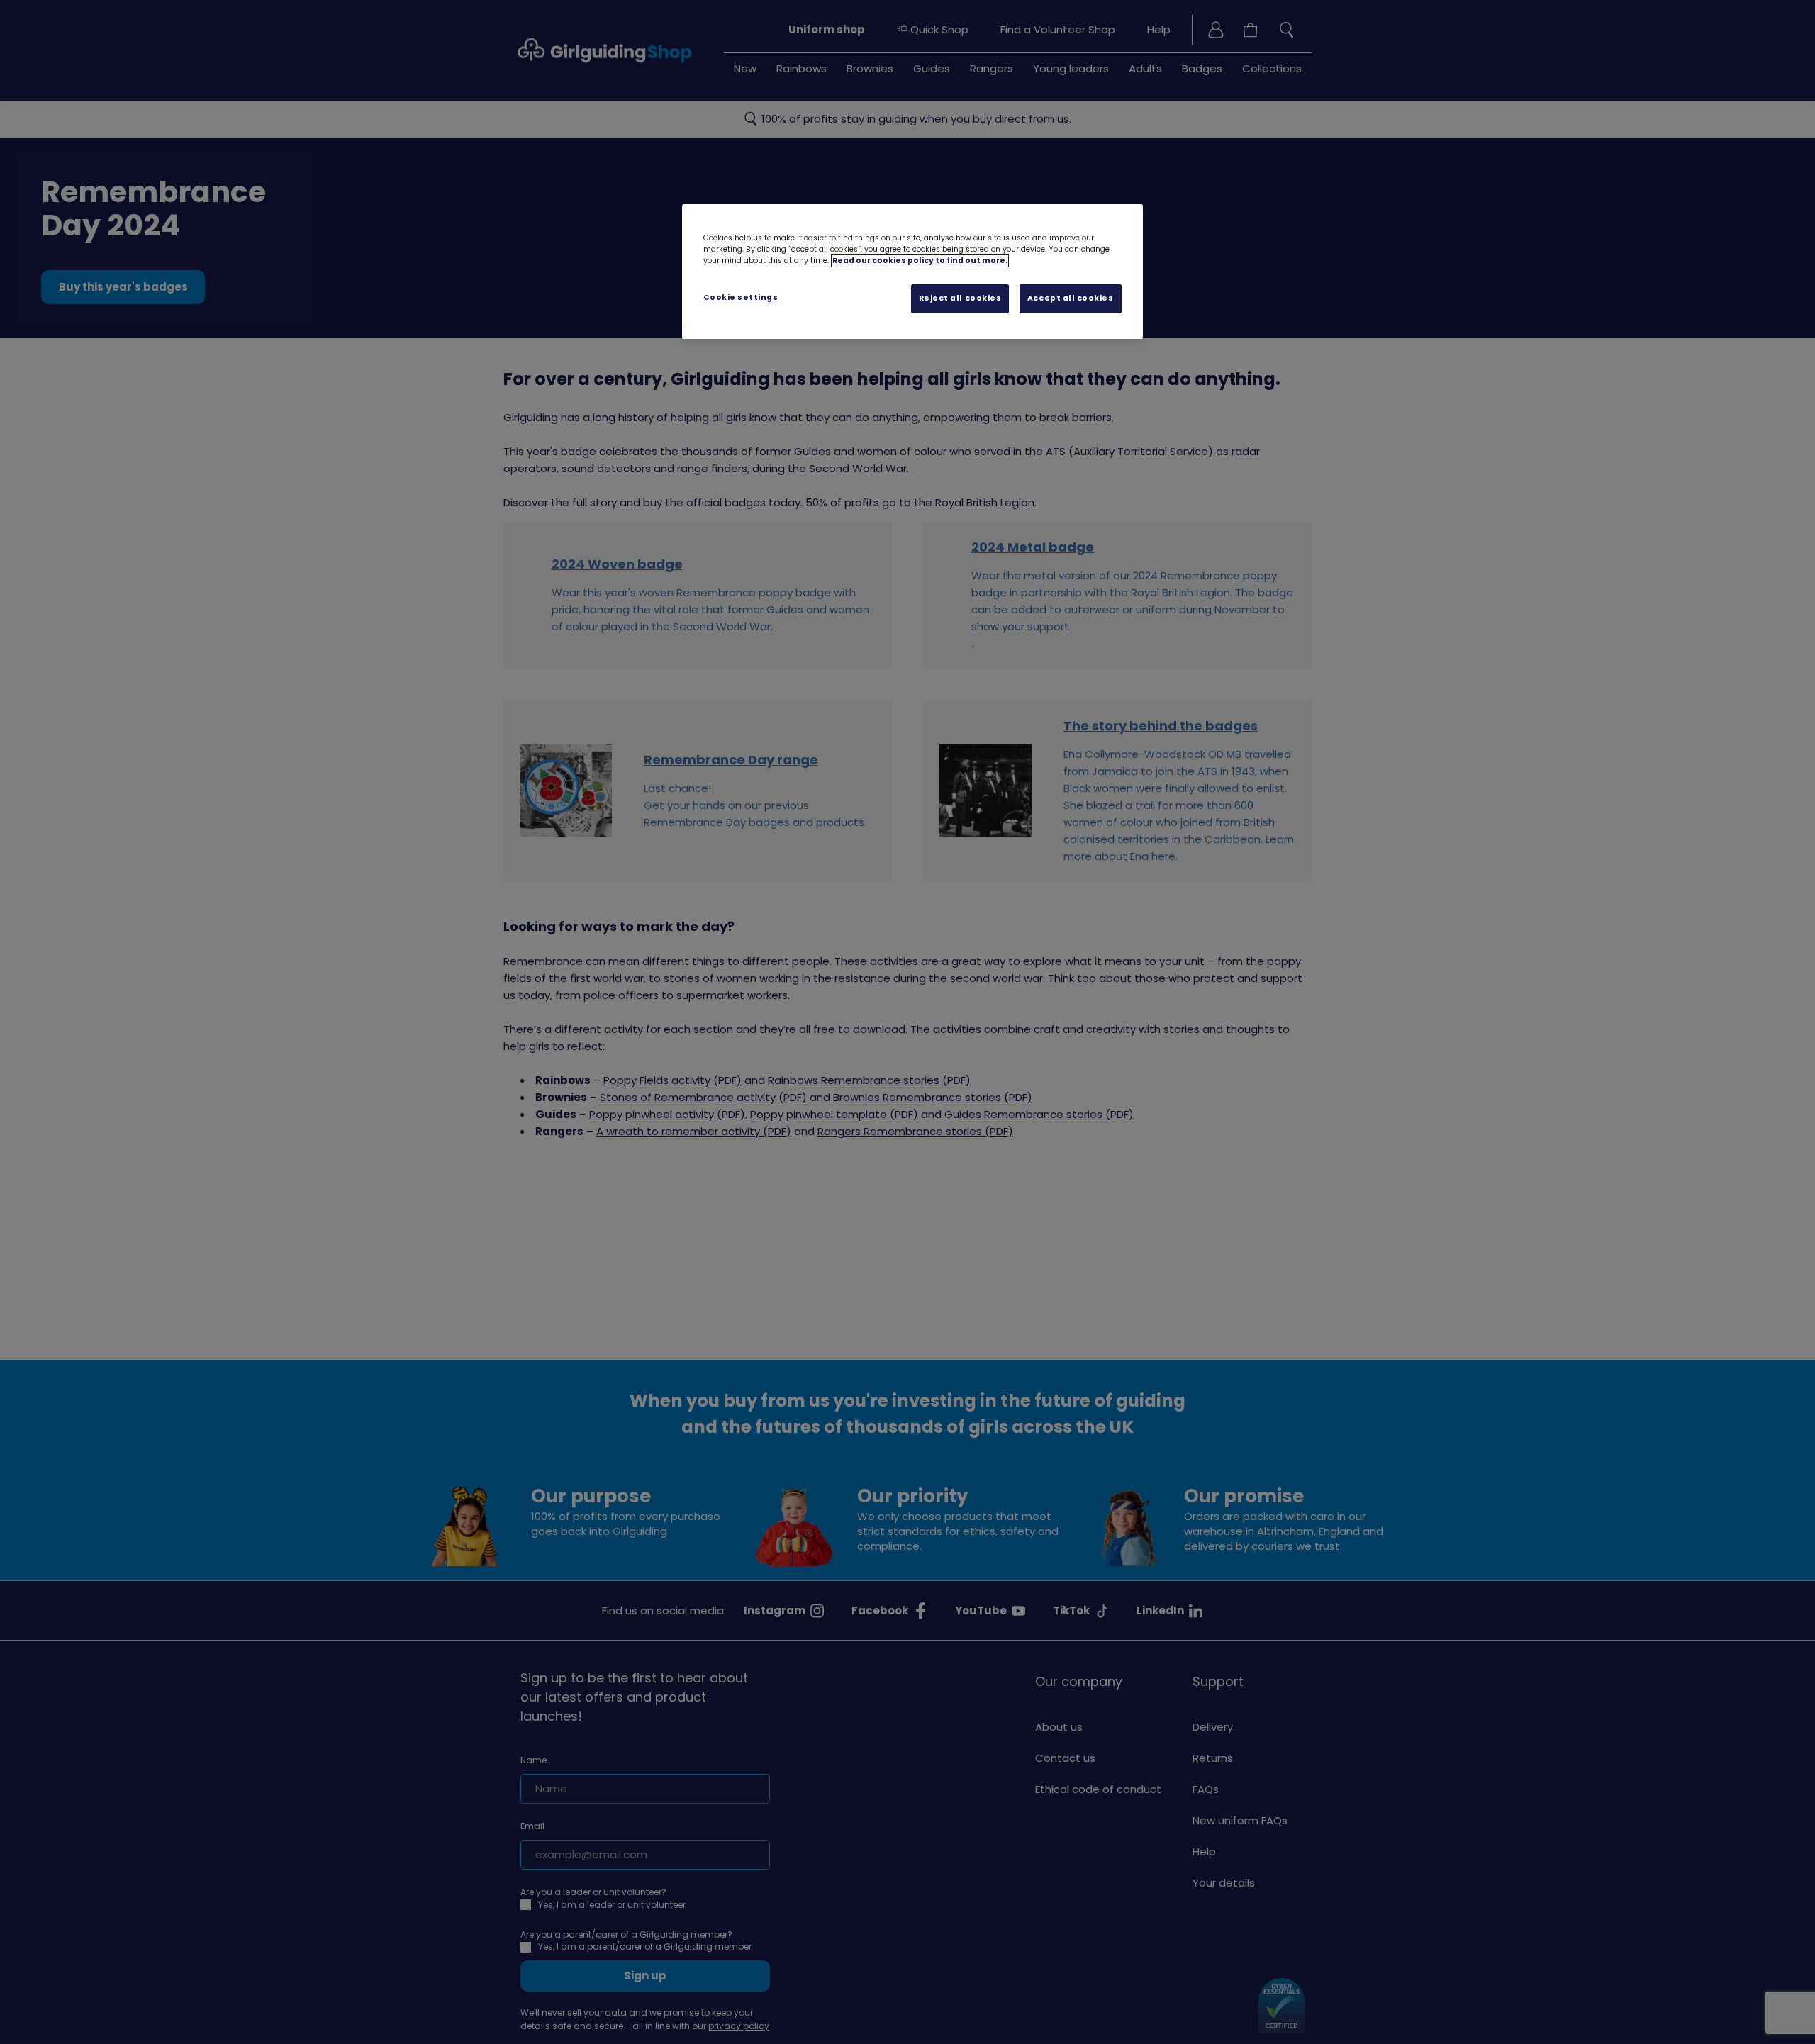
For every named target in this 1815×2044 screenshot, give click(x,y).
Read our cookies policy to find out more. (920, 261)
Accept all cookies (1071, 298)
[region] (912, 272)
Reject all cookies (960, 298)
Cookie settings (741, 297)
